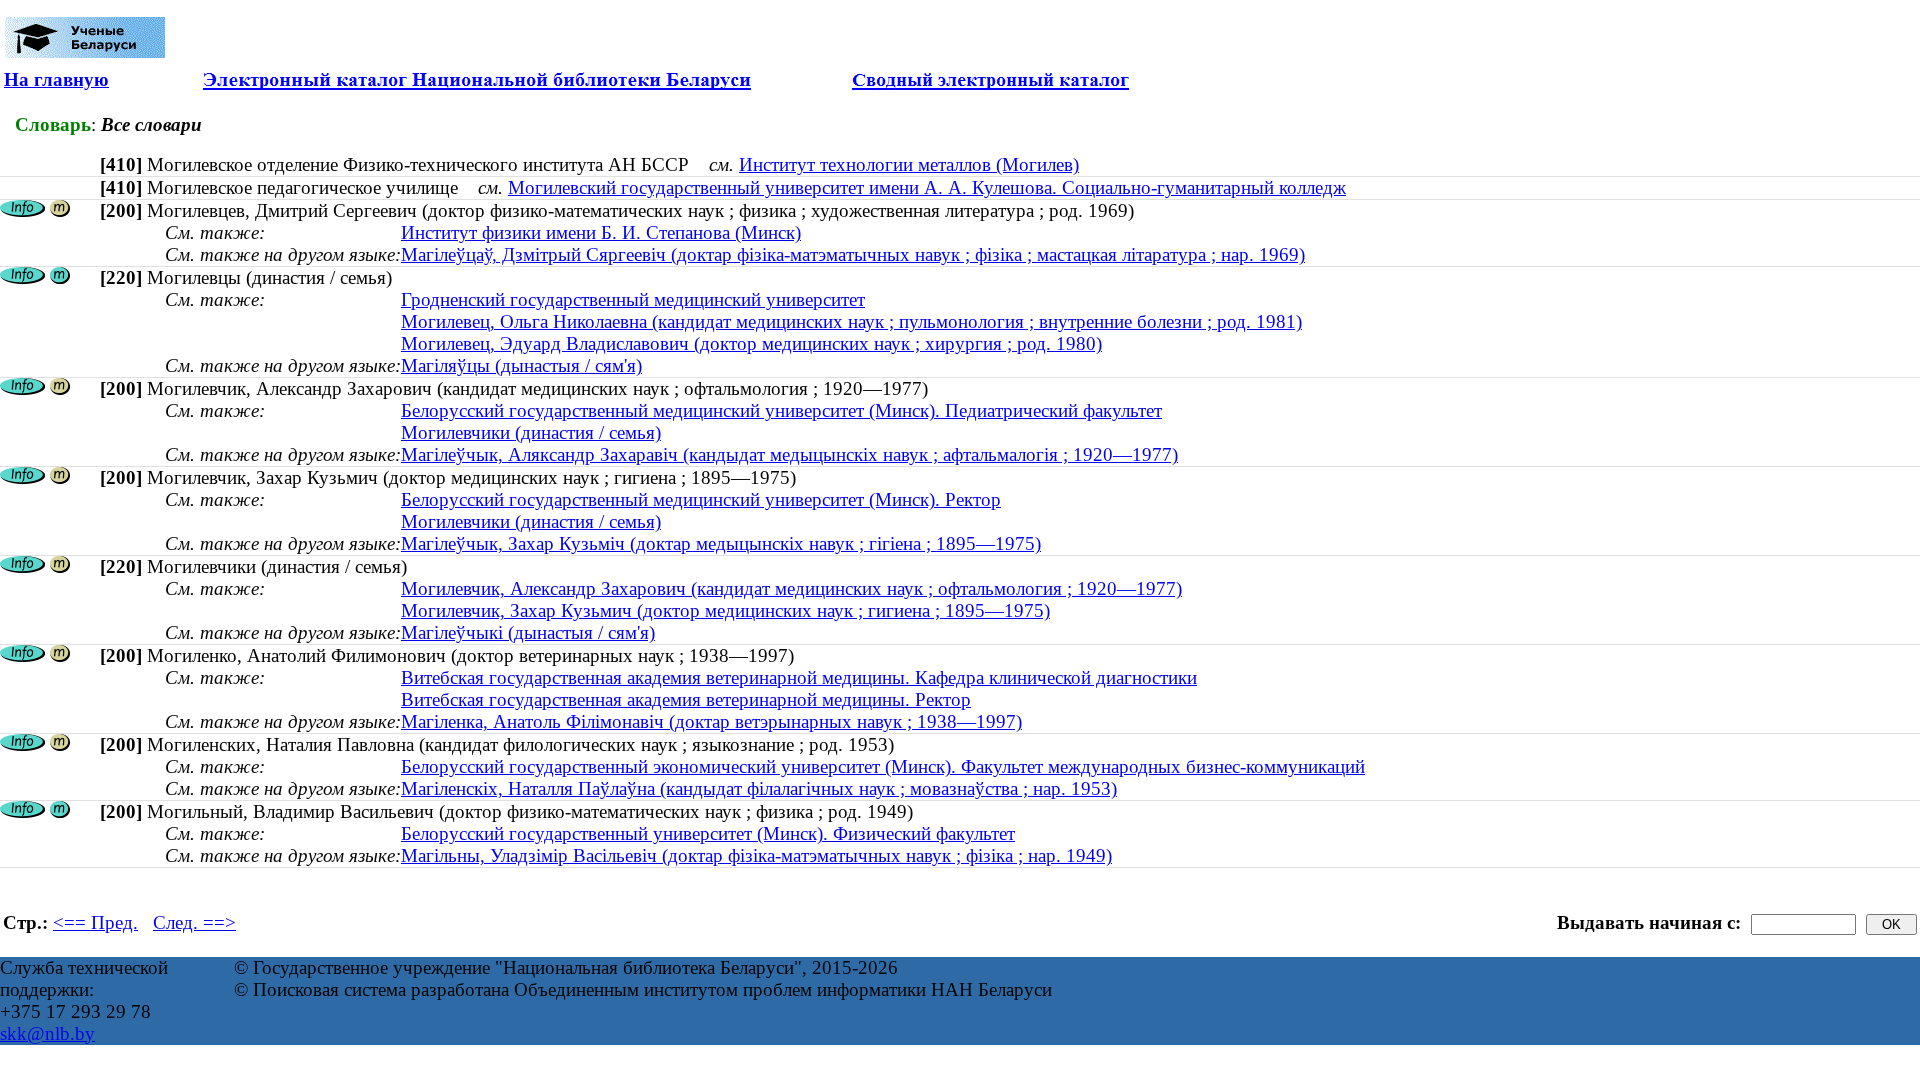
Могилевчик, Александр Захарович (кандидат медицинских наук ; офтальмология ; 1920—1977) (791, 588)
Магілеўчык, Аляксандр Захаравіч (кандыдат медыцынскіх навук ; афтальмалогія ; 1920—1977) (789, 454)
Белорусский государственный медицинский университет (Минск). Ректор (701, 499)
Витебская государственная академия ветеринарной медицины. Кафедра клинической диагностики (799, 677)
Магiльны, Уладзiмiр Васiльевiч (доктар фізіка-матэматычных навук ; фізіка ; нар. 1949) (756, 855)
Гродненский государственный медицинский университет (633, 299)
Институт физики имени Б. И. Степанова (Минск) (601, 232)
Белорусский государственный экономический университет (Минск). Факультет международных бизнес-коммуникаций (883, 766)
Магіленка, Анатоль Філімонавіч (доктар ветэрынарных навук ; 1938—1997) (711, 721)
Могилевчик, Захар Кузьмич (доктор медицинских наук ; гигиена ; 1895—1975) (725, 610)
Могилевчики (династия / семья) (531, 432)
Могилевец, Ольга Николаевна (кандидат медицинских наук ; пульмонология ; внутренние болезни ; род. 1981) (851, 321)
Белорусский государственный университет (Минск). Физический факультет (708, 833)
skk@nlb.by (47, 1033)
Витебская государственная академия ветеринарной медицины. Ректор (686, 699)
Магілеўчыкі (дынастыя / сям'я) (528, 632)
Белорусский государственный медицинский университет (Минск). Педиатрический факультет (781, 410)
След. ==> (194, 922)
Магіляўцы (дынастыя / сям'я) (521, 365)
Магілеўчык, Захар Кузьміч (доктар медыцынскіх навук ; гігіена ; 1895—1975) (721, 543)
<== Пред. (95, 922)
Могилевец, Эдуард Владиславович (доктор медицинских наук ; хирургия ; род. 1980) (751, 343)
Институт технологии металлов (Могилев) (909, 164)
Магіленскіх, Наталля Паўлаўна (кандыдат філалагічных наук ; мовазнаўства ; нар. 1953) (759, 788)
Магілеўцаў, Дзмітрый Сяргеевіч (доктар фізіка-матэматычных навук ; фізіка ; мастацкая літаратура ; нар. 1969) (853, 254)
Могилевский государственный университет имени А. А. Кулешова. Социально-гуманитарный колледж (927, 187)
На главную (56, 79)
